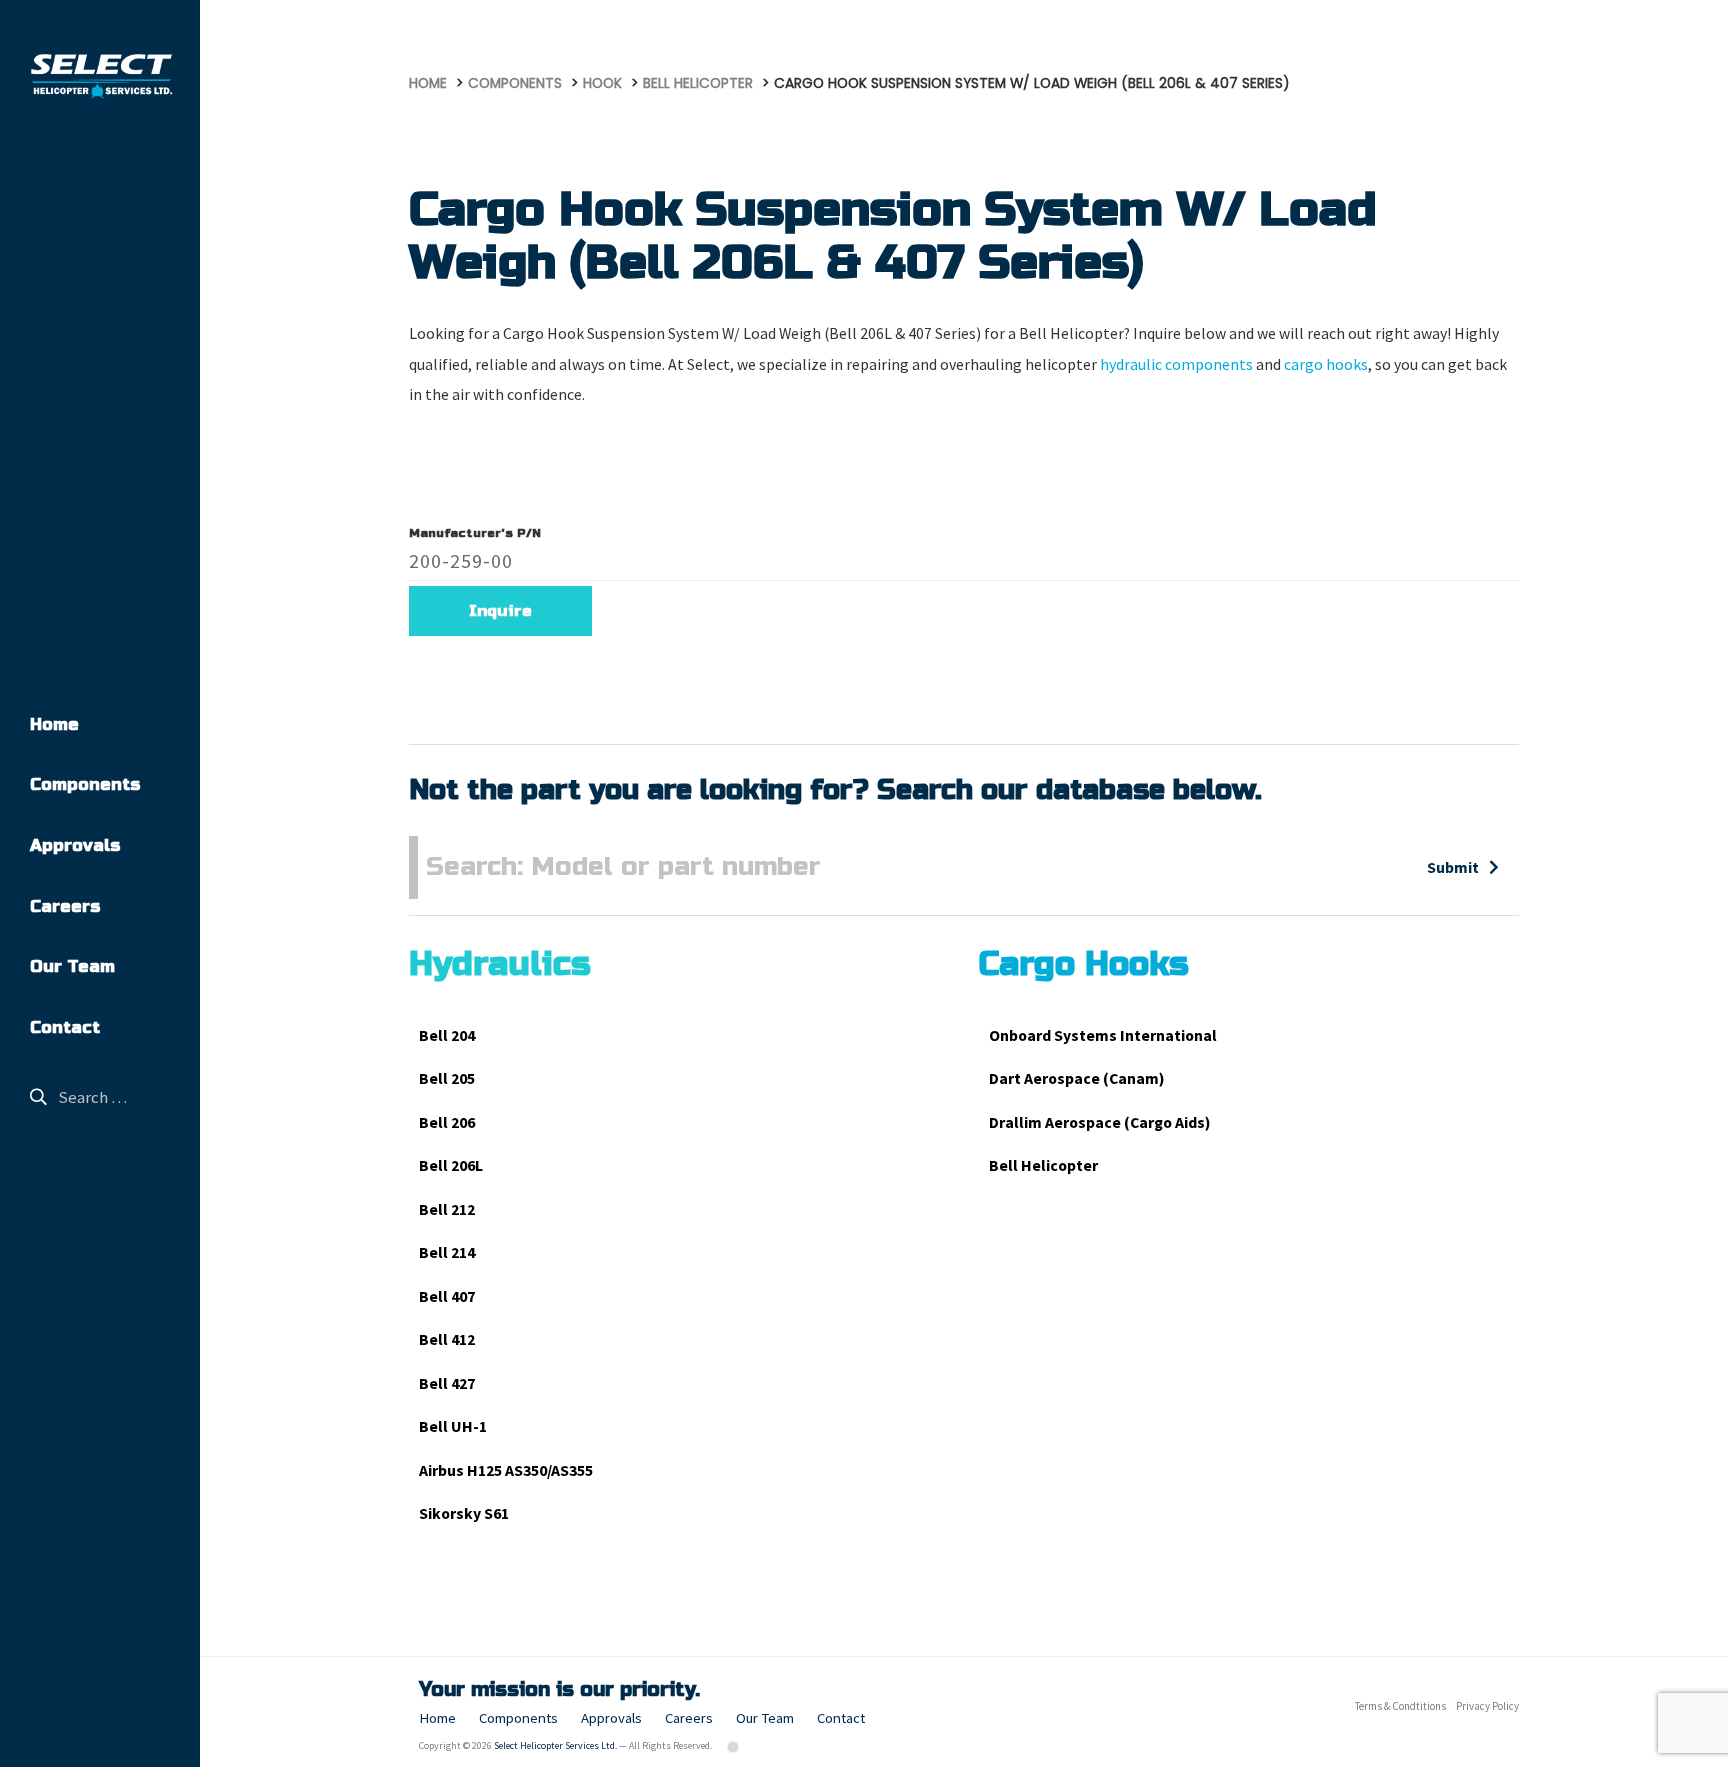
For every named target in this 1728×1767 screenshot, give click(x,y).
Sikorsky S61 (464, 1513)
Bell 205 (447, 1078)
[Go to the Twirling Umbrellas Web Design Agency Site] (734, 1745)
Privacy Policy (1487, 1706)
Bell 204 (447, 1035)
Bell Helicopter (1043, 1165)
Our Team (72, 967)
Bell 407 (447, 1296)
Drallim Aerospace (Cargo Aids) (1100, 1122)
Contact (65, 1028)
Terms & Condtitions (1400, 1706)
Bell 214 (447, 1252)
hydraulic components (1176, 364)
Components (85, 785)
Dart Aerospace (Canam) (1077, 1078)
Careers (65, 907)
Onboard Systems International (1103, 1035)
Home (54, 725)
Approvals (75, 846)
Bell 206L (451, 1165)
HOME (428, 83)
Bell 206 (447, 1122)
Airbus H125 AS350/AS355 (506, 1470)
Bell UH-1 (453, 1426)
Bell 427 (447, 1383)
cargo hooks (1326, 364)
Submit (1453, 867)
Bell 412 (447, 1339)
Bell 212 (447, 1209)
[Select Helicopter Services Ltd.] (100, 75)
